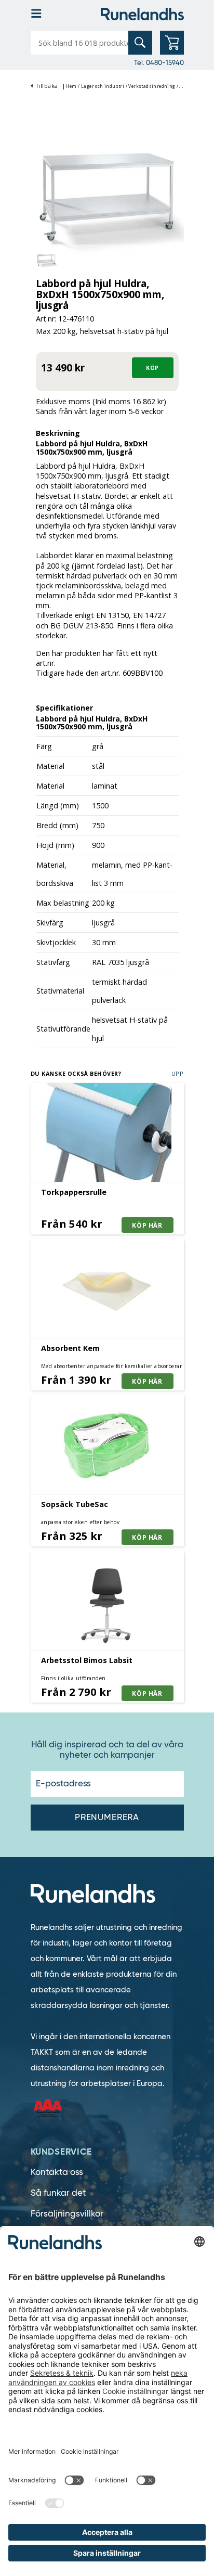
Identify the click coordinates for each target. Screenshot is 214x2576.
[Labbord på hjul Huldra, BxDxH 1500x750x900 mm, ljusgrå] (107, 198)
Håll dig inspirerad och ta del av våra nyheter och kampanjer (107, 1750)
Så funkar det (58, 2193)
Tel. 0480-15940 (159, 62)
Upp (178, 1073)
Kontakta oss (57, 2172)
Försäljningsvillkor (67, 2214)
